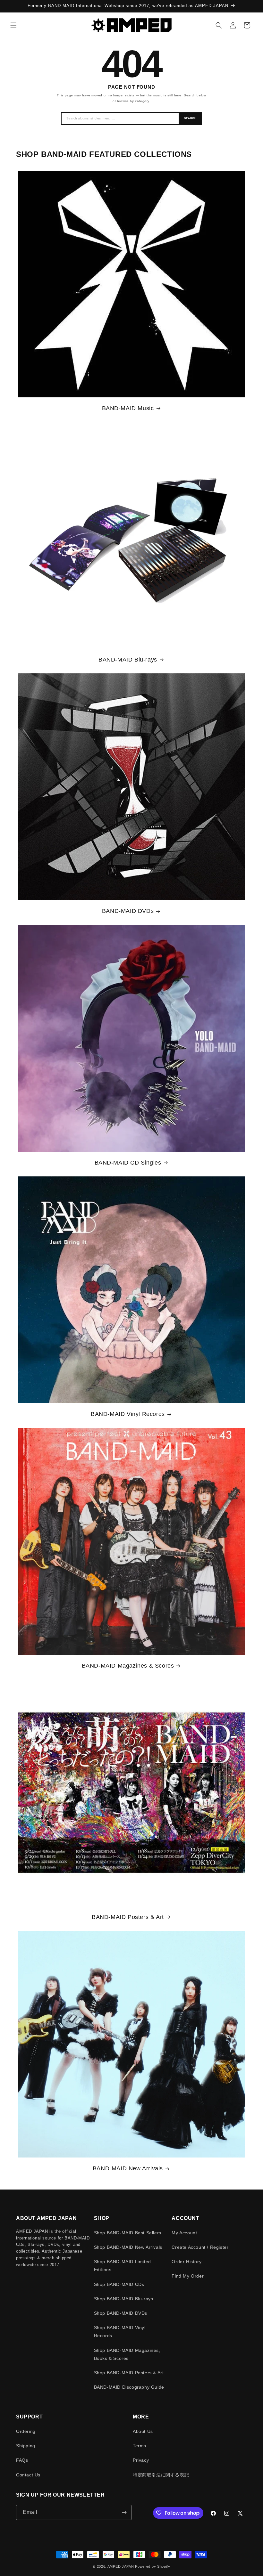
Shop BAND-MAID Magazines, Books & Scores (127, 2354)
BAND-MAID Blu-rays (128, 660)
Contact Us (28, 2475)
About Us (143, 2431)
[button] (13, 25)
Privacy (141, 2460)
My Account (184, 2233)
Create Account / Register (200, 2247)
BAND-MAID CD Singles (128, 1163)
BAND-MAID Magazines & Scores (128, 1666)
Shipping (26, 2446)
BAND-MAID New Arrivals (128, 2168)
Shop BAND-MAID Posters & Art (129, 2373)
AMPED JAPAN (121, 2566)
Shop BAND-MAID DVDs (121, 2313)
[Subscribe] (124, 2512)
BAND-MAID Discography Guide (129, 2387)
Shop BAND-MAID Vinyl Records (120, 2332)
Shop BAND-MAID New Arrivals (128, 2247)
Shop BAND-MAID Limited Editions (123, 2266)
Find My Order (188, 2276)
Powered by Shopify (153, 2566)
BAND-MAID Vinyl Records (128, 1414)
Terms (140, 2446)
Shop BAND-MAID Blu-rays (124, 2299)
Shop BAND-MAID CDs (119, 2284)
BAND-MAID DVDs (128, 911)
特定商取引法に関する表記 (161, 2475)
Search (190, 118)
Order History (187, 2262)
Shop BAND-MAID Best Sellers (128, 2233)
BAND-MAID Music (128, 408)
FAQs (22, 2460)
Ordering (26, 2431)
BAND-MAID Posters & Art (128, 1917)
